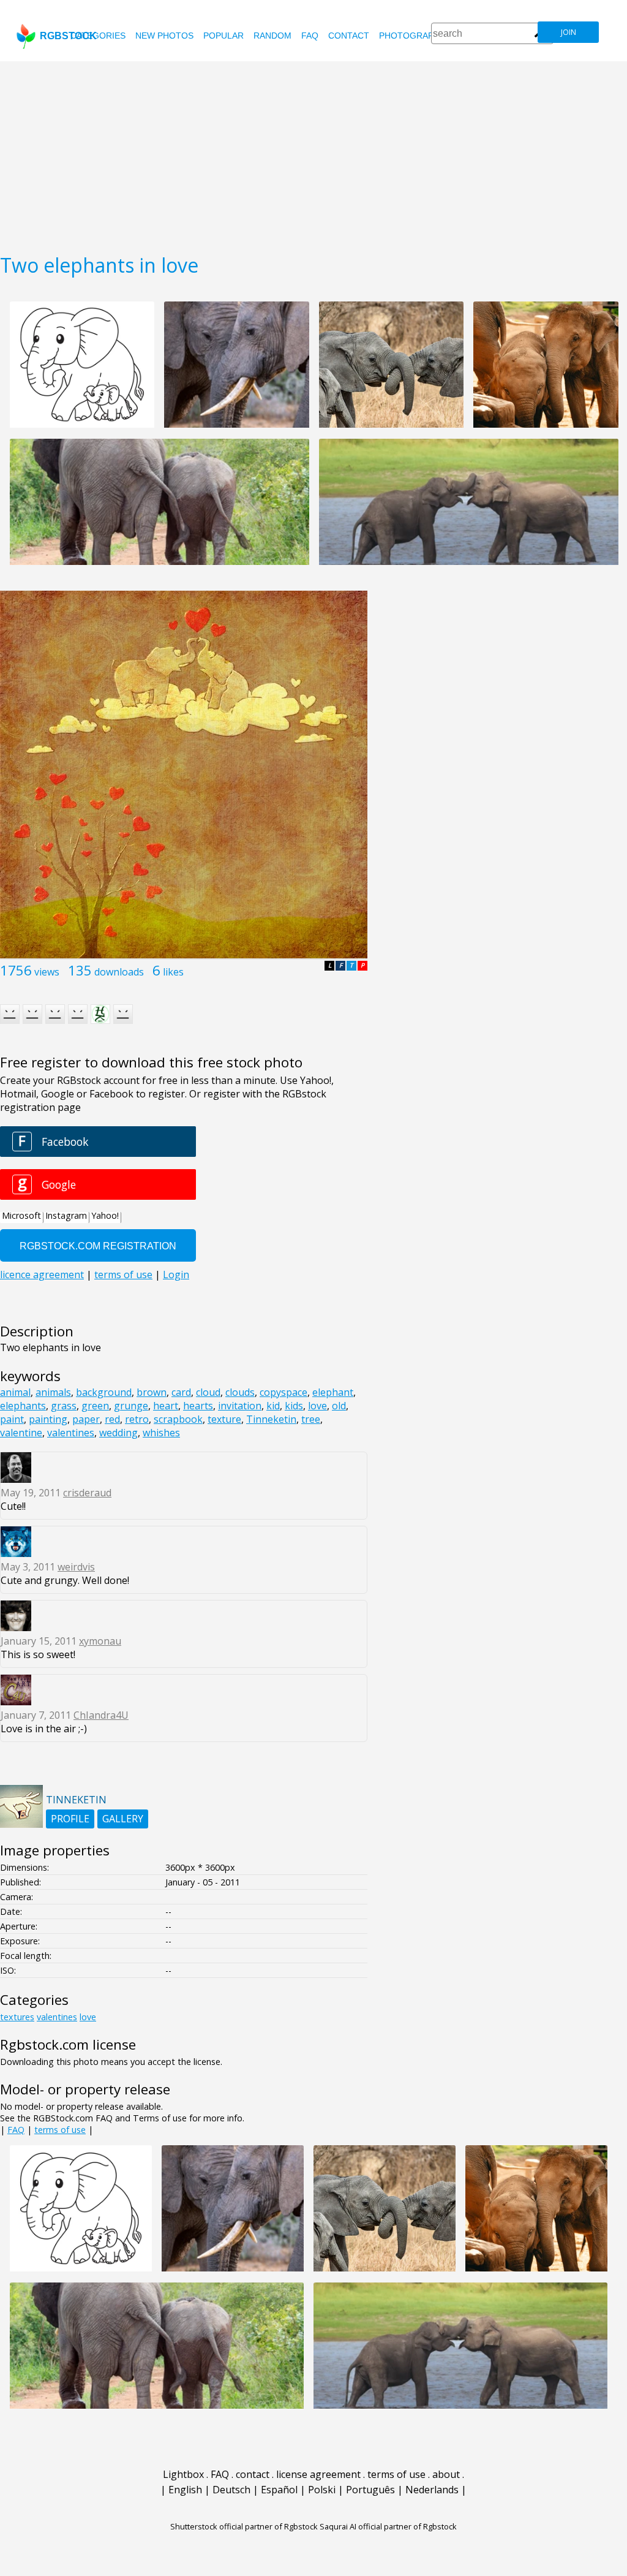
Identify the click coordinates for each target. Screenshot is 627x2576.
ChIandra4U (101, 1715)
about (446, 2474)
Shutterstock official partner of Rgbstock (244, 2526)
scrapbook (178, 1419)
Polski (322, 2490)
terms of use (60, 2130)
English (185, 2490)
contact (349, 36)
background (104, 1392)
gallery (123, 1819)
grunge (131, 1406)
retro (137, 1419)
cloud (208, 1392)
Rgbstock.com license (68, 2044)
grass (64, 1406)
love (317, 1406)
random (272, 36)
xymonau (100, 1641)
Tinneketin (271, 1419)
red (112, 1419)
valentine (21, 1433)
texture (224, 1419)
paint (12, 1419)
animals (53, 1392)
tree (311, 1419)
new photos (164, 36)
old (339, 1406)
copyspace (283, 1392)
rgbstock (68, 36)
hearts (198, 1406)
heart (166, 1406)
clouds (240, 1392)
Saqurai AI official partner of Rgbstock (388, 2526)
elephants (23, 1406)
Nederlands (432, 2490)
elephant (333, 1392)
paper (86, 1419)
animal (15, 1392)
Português (370, 2490)
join (569, 32)
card (181, 1392)
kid (273, 1406)
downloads (119, 972)
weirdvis (76, 1567)
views (47, 972)
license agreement (318, 2474)
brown (152, 1392)
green (95, 1406)
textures (17, 2017)
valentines (71, 1433)
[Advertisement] (313, 153)
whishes (161, 1433)
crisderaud (87, 1493)
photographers (418, 36)
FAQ (310, 36)
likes (173, 972)
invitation (240, 1406)
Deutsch (231, 2490)
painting (48, 1419)
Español (279, 2490)
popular (223, 36)
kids (294, 1406)
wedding (118, 1433)
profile (70, 1819)
